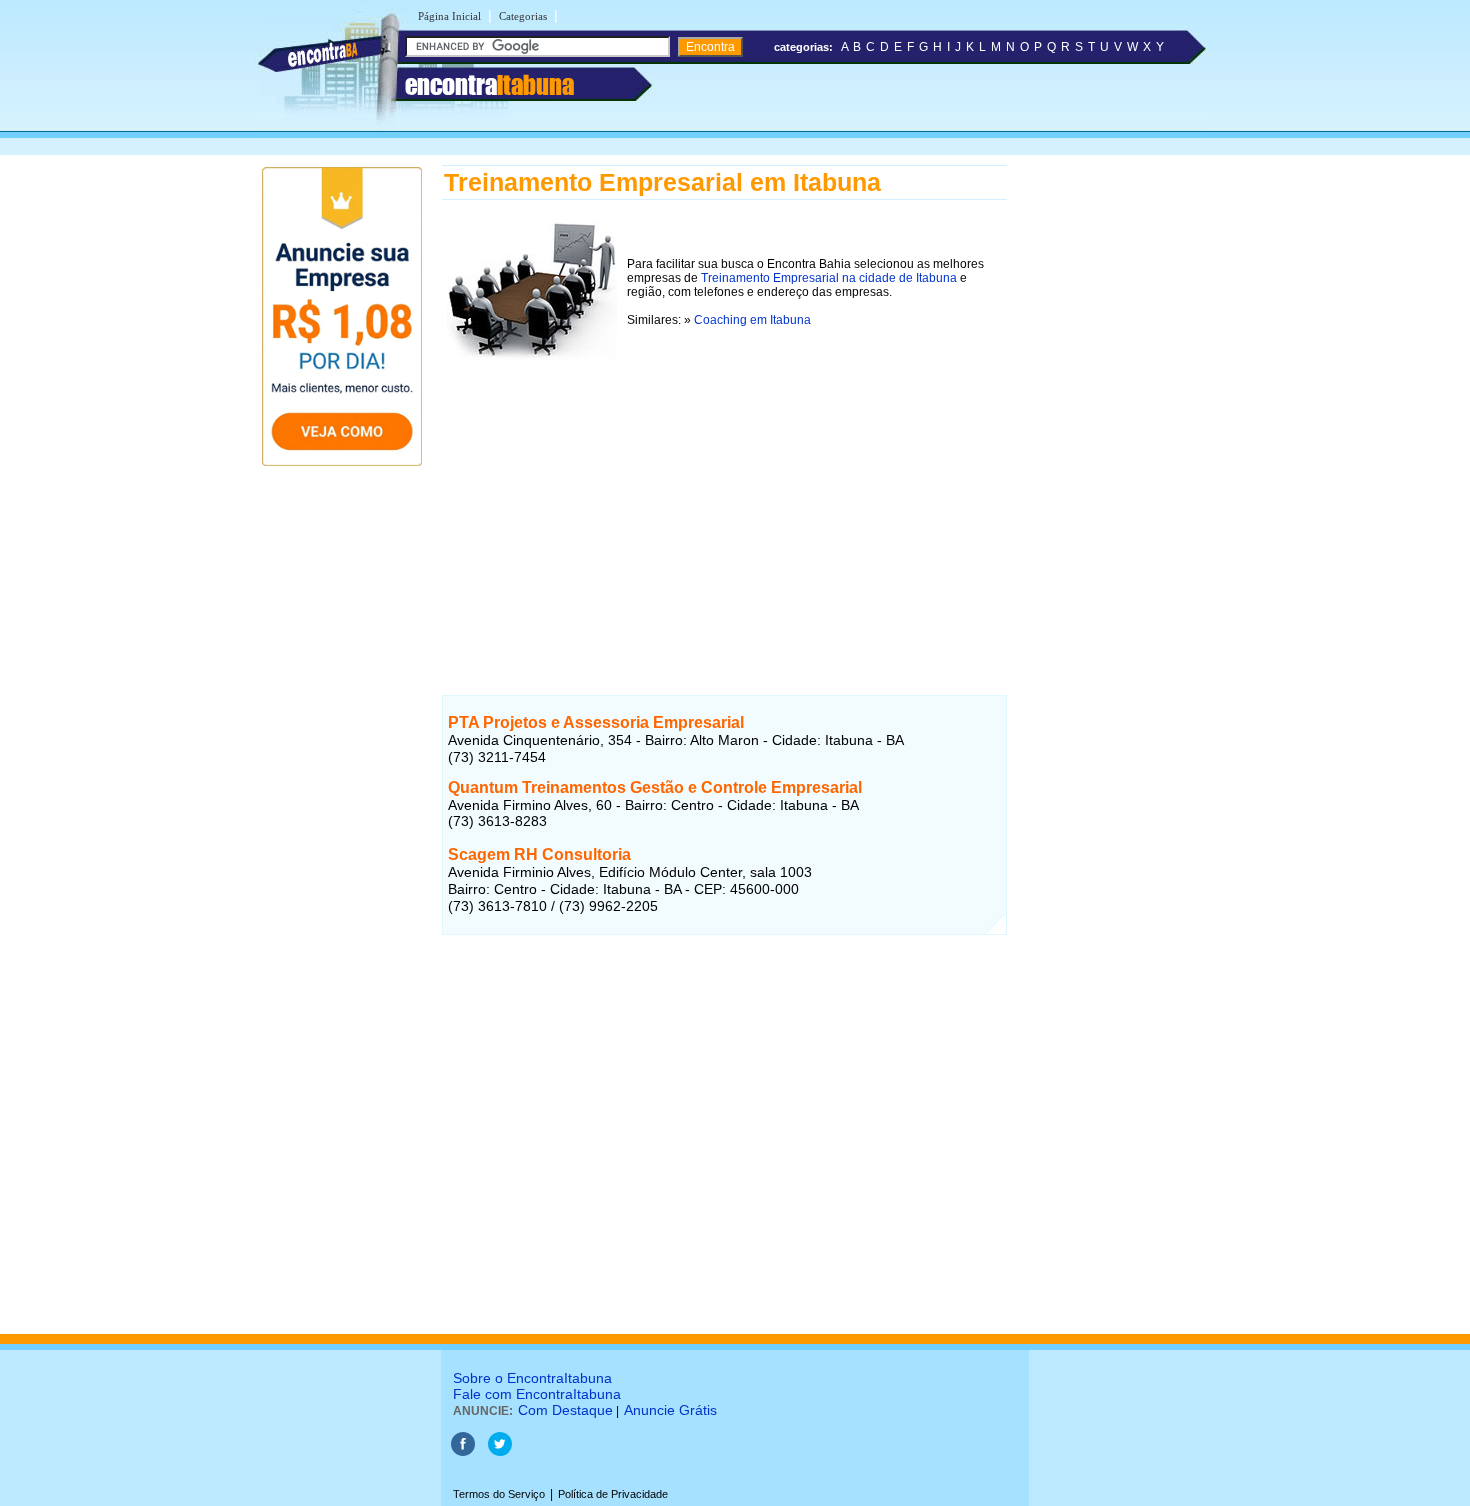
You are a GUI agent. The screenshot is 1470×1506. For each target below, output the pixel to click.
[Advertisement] (724, 507)
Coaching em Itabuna (752, 320)
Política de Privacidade (613, 1494)
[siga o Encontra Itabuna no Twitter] (500, 1452)
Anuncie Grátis (670, 1410)
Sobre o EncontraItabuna (532, 1378)
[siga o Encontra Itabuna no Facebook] (463, 1452)
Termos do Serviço (499, 1494)
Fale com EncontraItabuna (537, 1394)
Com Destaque (565, 1410)
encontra (489, 85)
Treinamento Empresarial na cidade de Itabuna (829, 278)
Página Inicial (449, 16)
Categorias (523, 16)
